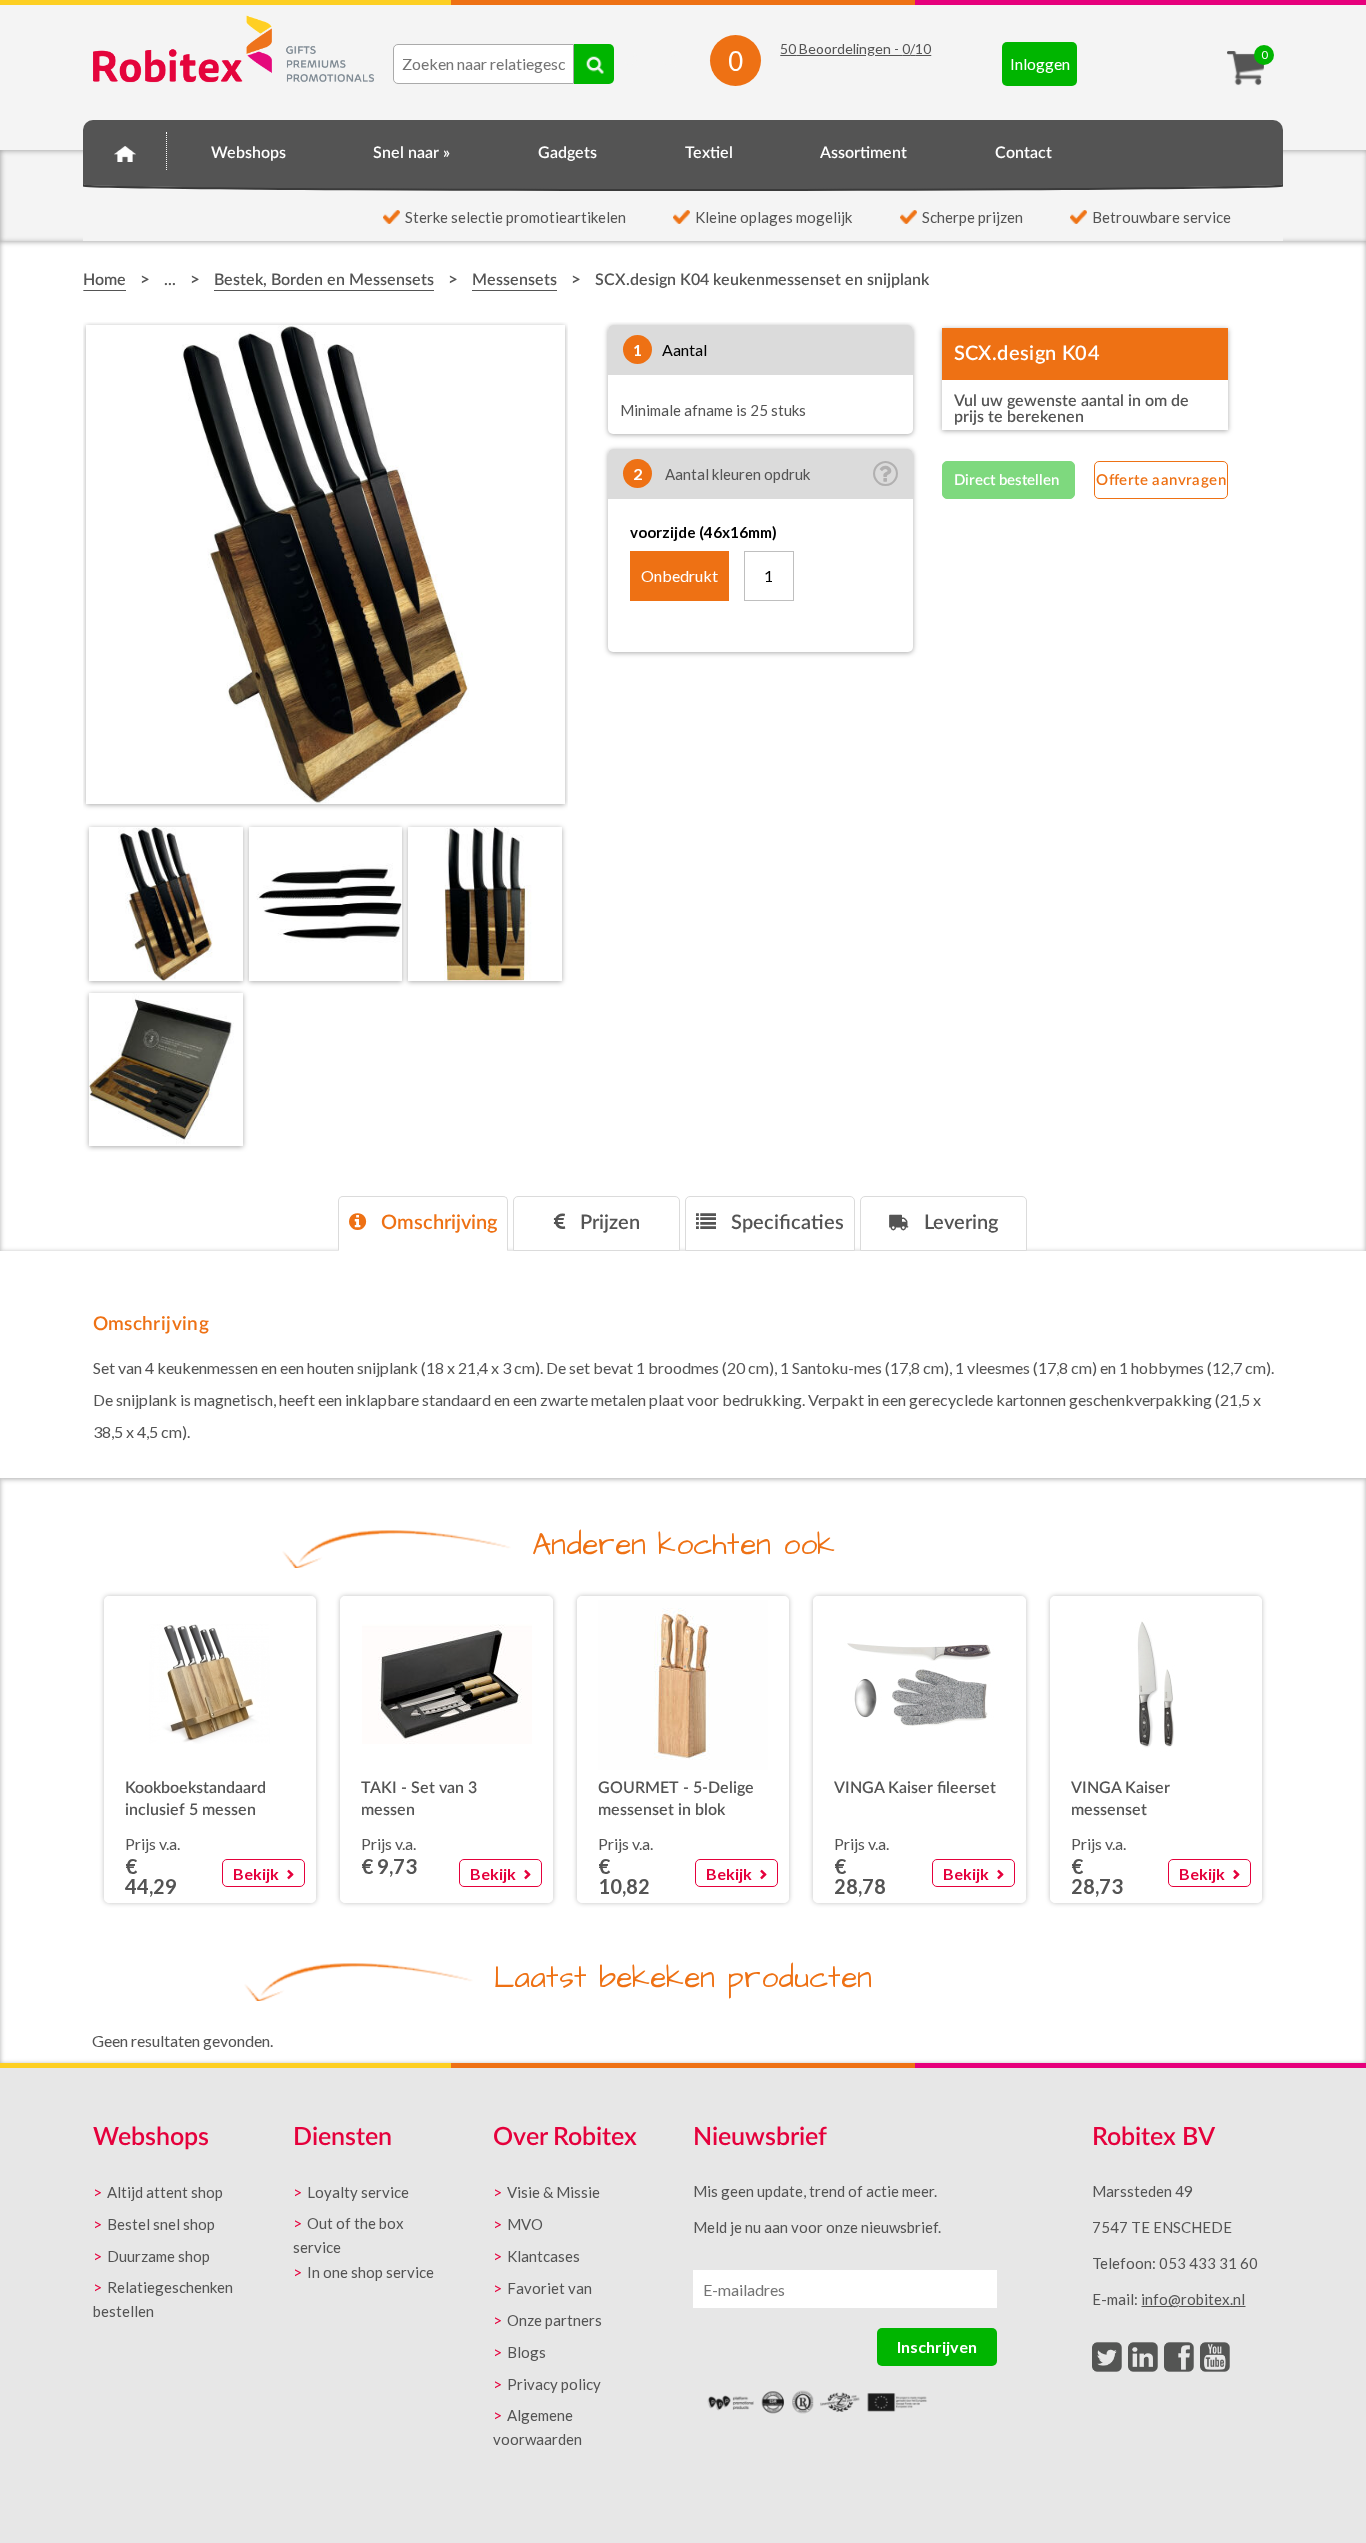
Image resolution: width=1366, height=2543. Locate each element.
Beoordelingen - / (855, 48)
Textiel (709, 153)
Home (125, 150)
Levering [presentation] (958, 1223)
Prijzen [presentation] (607, 1223)
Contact (1023, 153)
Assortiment (863, 153)
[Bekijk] (262, 1848)
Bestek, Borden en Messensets (324, 280)
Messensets (514, 280)
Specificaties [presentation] (785, 1223)
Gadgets (567, 153)
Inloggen (1040, 63)
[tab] (423, 1223)
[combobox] (483, 64)
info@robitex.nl (1193, 2299)
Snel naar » (411, 153)
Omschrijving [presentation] (436, 1223)
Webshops (248, 153)
